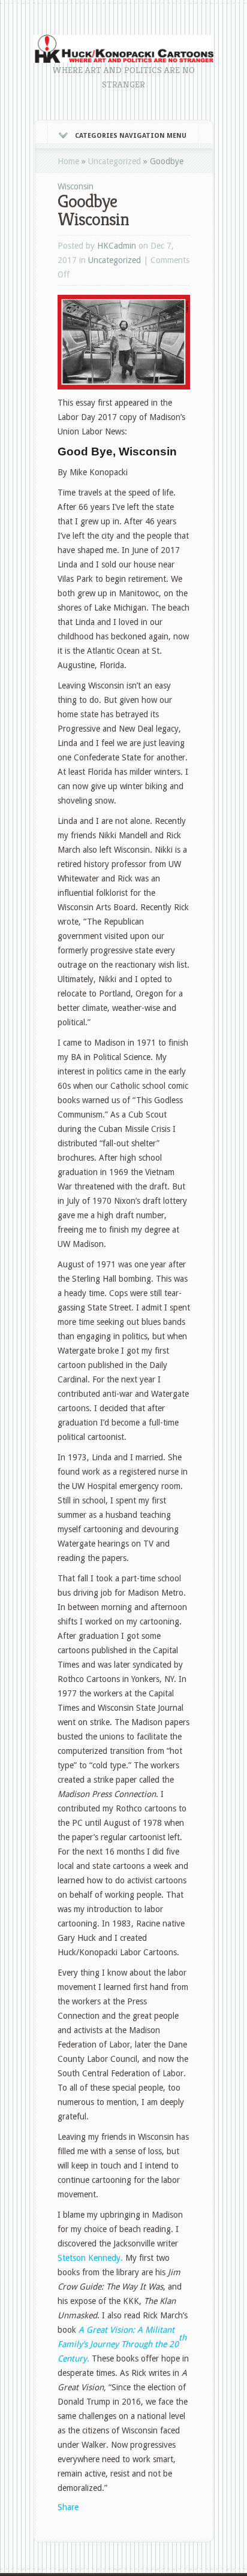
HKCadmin (117, 246)
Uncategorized (115, 161)
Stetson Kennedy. (90, 2258)
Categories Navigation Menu (131, 136)
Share (68, 2507)
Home (68, 161)
